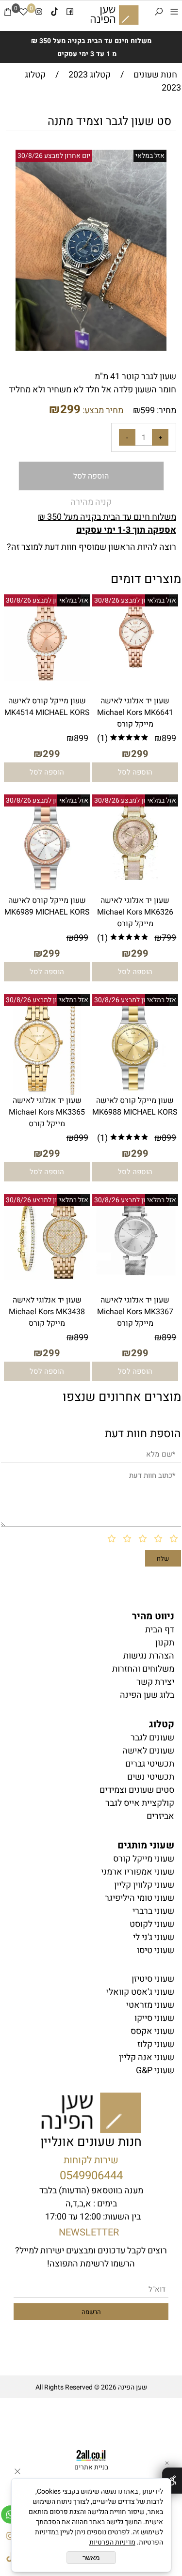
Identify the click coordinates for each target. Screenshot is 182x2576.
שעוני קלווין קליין (144, 1885)
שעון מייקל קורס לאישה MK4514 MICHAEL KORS (47, 707)
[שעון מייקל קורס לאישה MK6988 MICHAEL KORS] (135, 1092)
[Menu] (174, 14)
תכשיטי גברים (150, 1764)
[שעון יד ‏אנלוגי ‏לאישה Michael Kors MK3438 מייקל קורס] (47, 1277)
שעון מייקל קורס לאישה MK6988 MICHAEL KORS (135, 1106)
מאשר (91, 2558)
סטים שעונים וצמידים (137, 1790)
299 (70, 410)
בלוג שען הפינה (147, 1695)
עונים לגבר (152, 1738)
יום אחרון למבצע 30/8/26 (54, 156)
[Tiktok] (54, 14)
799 (169, 938)
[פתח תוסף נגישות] (172, 2481)
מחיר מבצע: (102, 411)
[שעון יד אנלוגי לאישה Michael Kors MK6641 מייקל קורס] (135, 667)
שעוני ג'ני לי (154, 1937)
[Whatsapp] (10, 2512)
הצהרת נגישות (149, 1656)
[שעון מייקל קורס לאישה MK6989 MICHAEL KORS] (47, 892)
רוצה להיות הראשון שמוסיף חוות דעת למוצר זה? (91, 547)
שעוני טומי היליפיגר (140, 1898)
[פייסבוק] (70, 14)
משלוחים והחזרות (143, 1669)
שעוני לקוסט (152, 1924)
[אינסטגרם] (39, 14)
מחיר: (165, 411)
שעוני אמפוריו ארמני (138, 1872)
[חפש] (159, 14)
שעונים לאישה (148, 1751)
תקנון (165, 1643)
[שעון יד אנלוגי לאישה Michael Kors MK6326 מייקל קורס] (135, 877)
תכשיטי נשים (151, 1777)
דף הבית (160, 1630)
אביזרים (160, 1816)
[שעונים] (114, 15)
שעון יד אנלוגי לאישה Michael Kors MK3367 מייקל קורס (135, 1312)
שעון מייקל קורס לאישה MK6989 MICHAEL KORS (47, 906)
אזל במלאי (150, 156)
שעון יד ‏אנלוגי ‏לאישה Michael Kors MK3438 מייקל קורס (47, 1312)
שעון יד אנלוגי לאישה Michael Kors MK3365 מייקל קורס (47, 1112)
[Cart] (8, 14)
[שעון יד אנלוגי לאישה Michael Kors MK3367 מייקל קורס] (135, 1274)
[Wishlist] (23, 14)
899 (169, 738)
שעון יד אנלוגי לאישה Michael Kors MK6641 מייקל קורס (135, 713)
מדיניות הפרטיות (112, 2542)
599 (148, 411)
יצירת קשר (155, 1682)
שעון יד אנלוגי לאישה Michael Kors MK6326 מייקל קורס (135, 912)
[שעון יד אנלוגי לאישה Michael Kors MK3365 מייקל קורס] (47, 1092)
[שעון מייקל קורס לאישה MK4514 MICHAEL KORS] (47, 678)
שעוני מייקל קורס (144, 1859)
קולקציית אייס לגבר (140, 1803)
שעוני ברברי (153, 1911)
